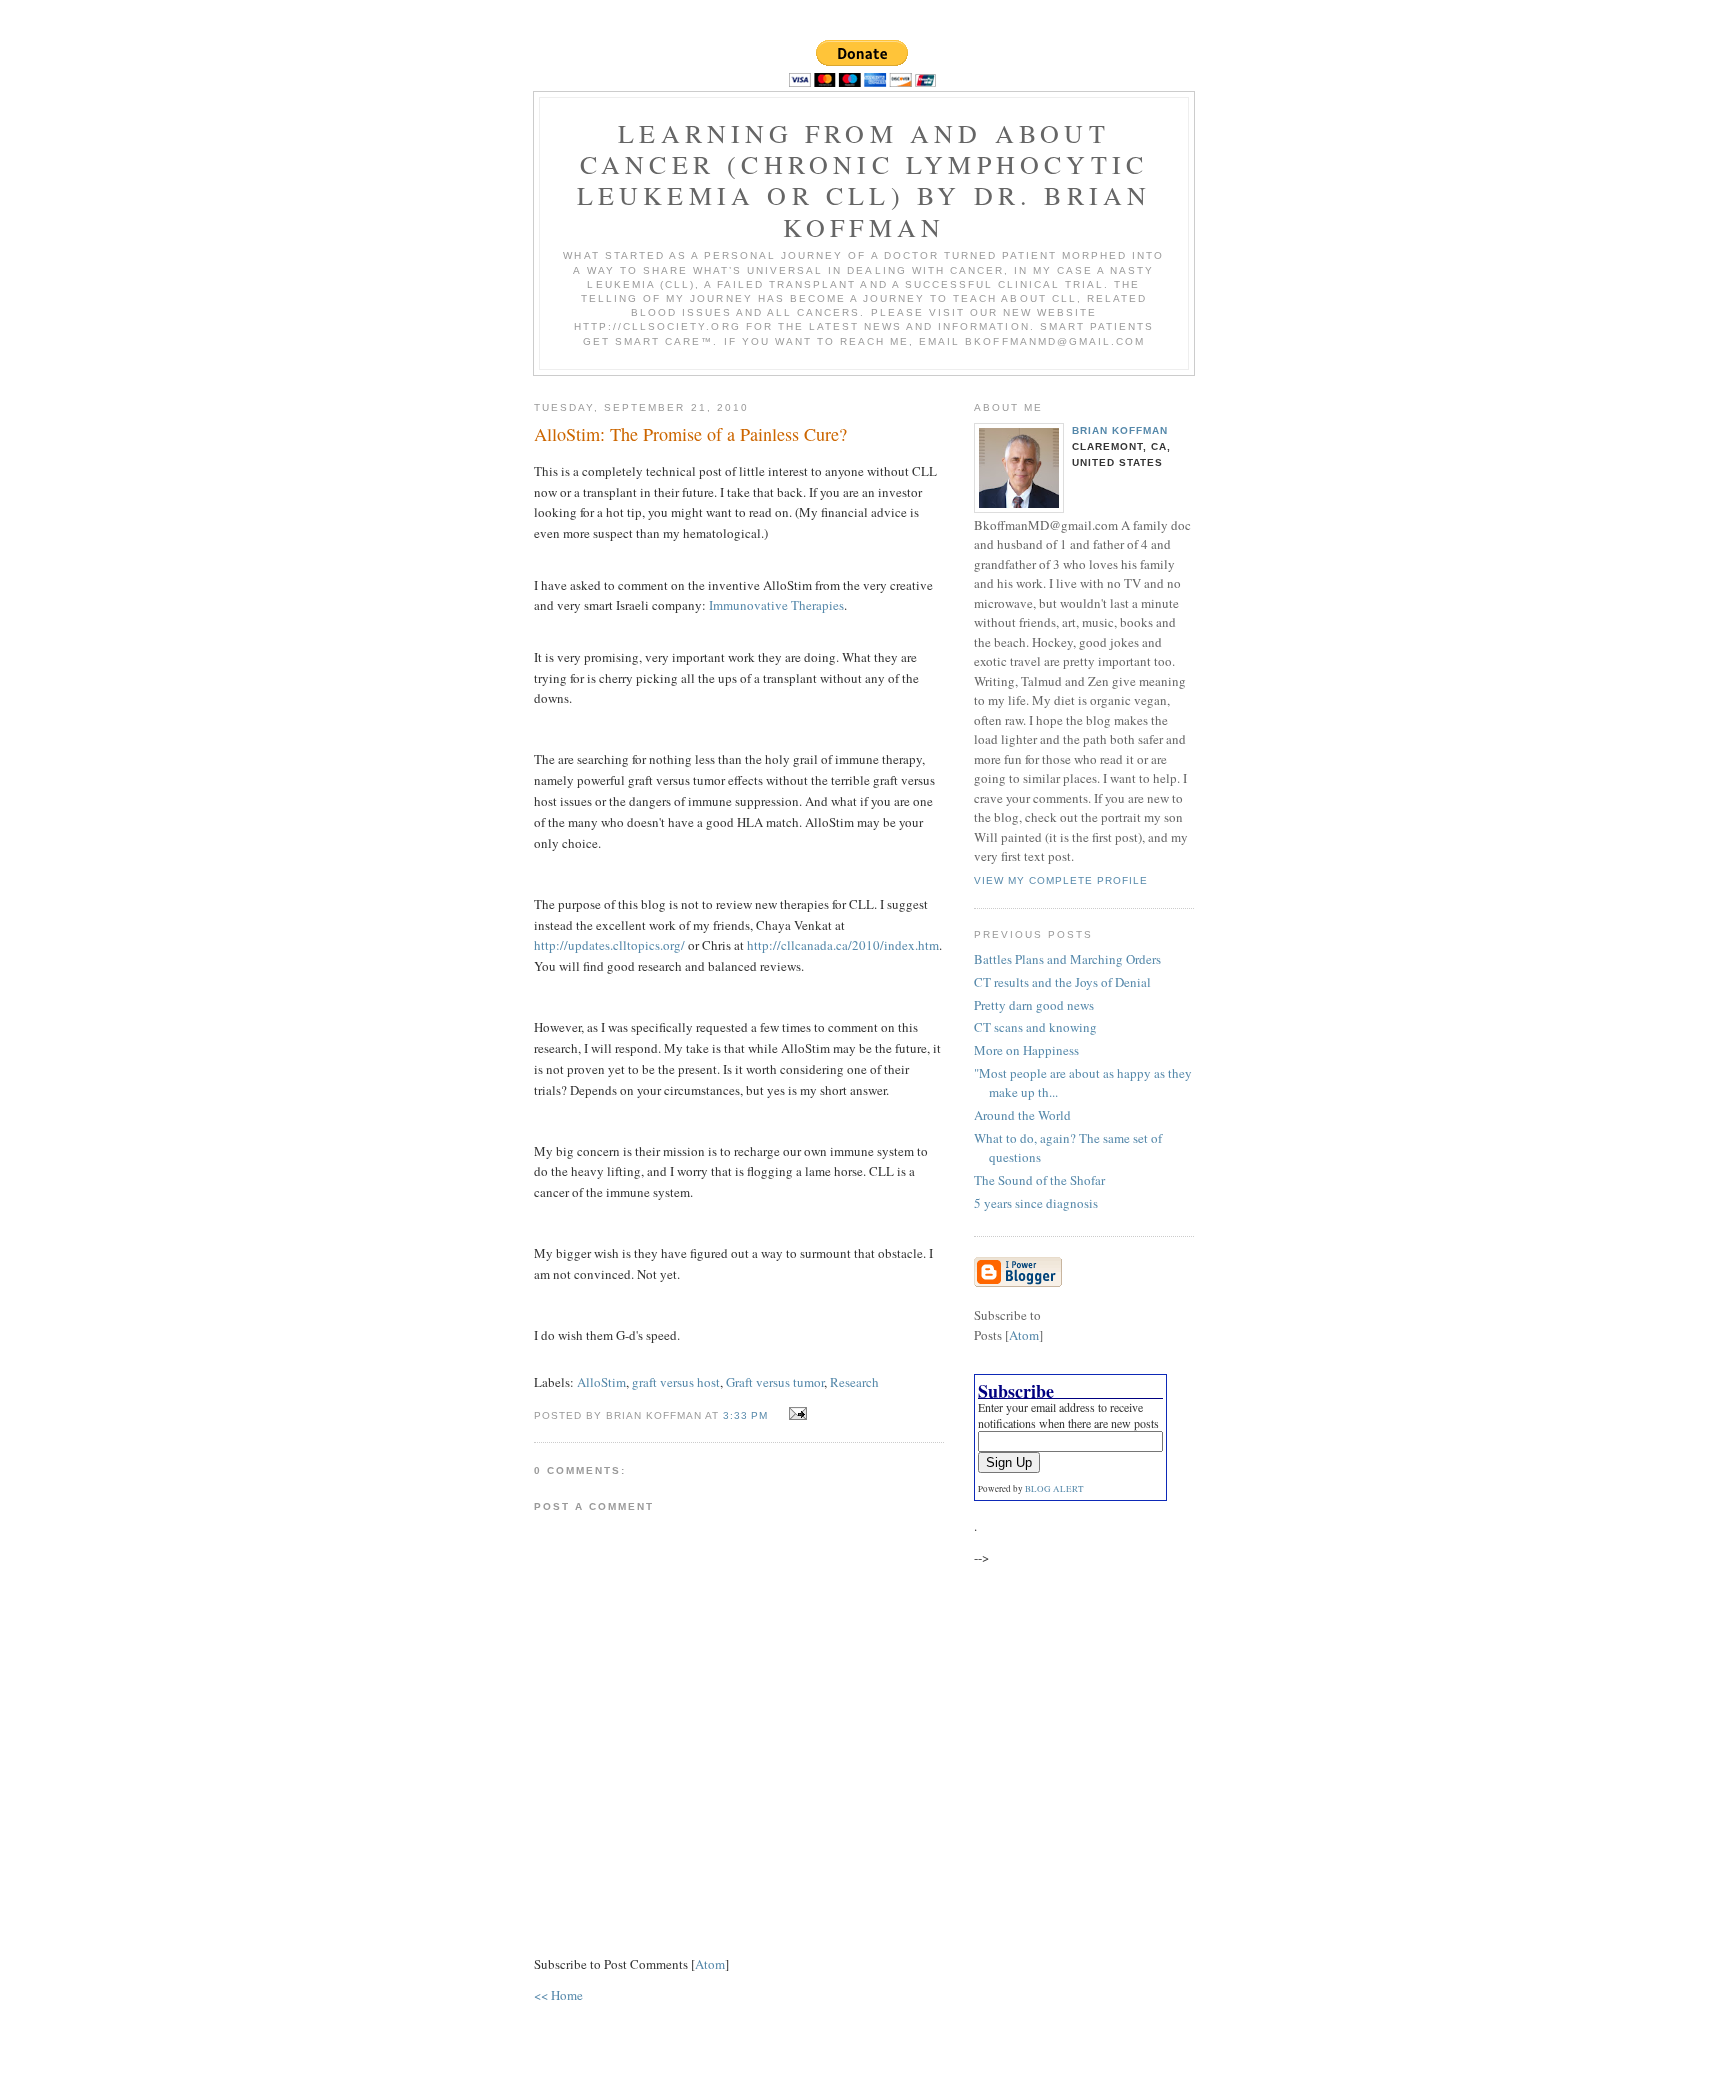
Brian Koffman (1120, 430)
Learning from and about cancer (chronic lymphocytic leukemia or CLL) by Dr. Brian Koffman (864, 180)
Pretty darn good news (1034, 1005)
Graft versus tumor (775, 1382)
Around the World (1022, 1115)
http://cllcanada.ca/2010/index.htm (843, 945)
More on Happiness (1026, 1050)
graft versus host (676, 1382)
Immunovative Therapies (776, 605)
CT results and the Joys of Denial (1062, 982)
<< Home (558, 1995)
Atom (710, 1964)
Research (854, 1382)
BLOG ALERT (1054, 1489)
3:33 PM (747, 1415)
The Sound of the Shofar (1039, 1180)
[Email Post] (795, 1414)
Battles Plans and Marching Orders (1067, 959)
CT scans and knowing (1035, 1027)
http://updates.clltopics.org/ (609, 945)
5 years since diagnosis (1036, 1203)
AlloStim (601, 1382)
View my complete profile (1061, 880)
